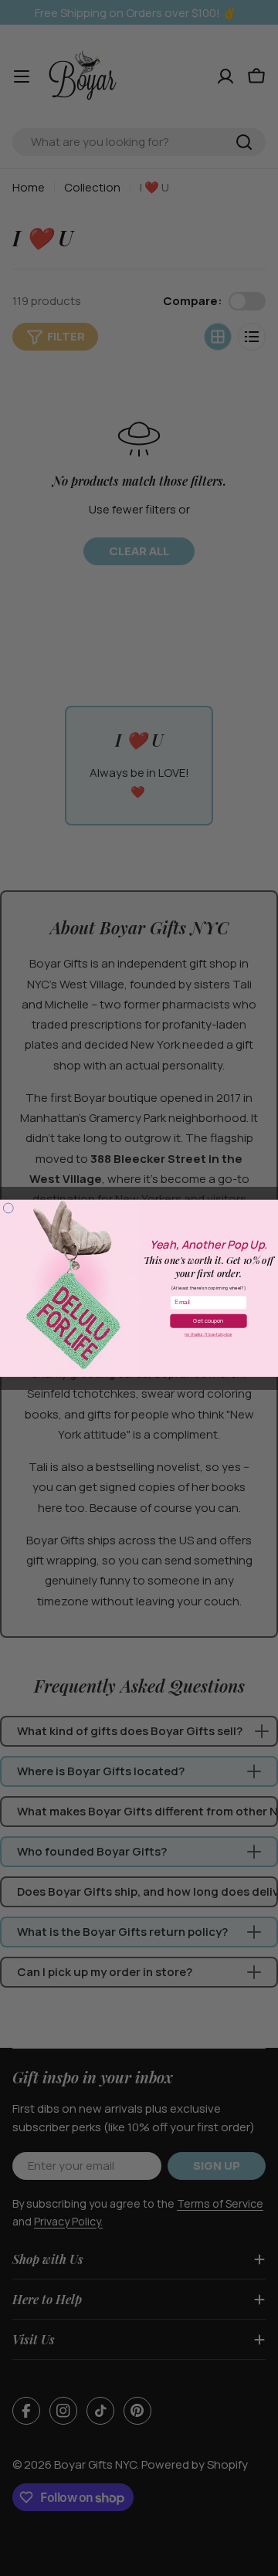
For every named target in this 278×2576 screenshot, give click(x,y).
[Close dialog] (8, 1208)
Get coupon (208, 1320)
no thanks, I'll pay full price (208, 1334)
